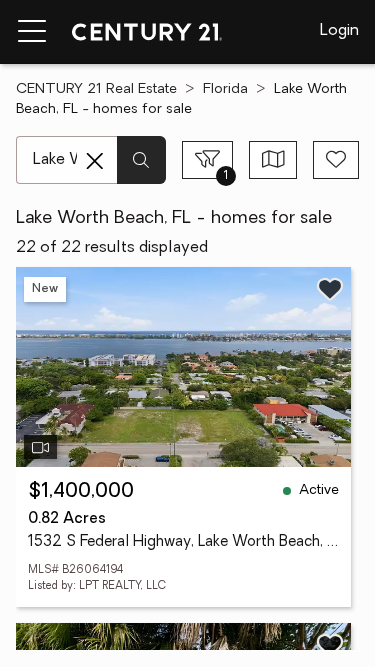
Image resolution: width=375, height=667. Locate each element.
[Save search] (336, 160)
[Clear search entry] (95, 161)
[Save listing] (330, 289)
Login (339, 31)
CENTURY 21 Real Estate (96, 89)
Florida (225, 89)
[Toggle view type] (273, 160)
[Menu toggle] (32, 32)
